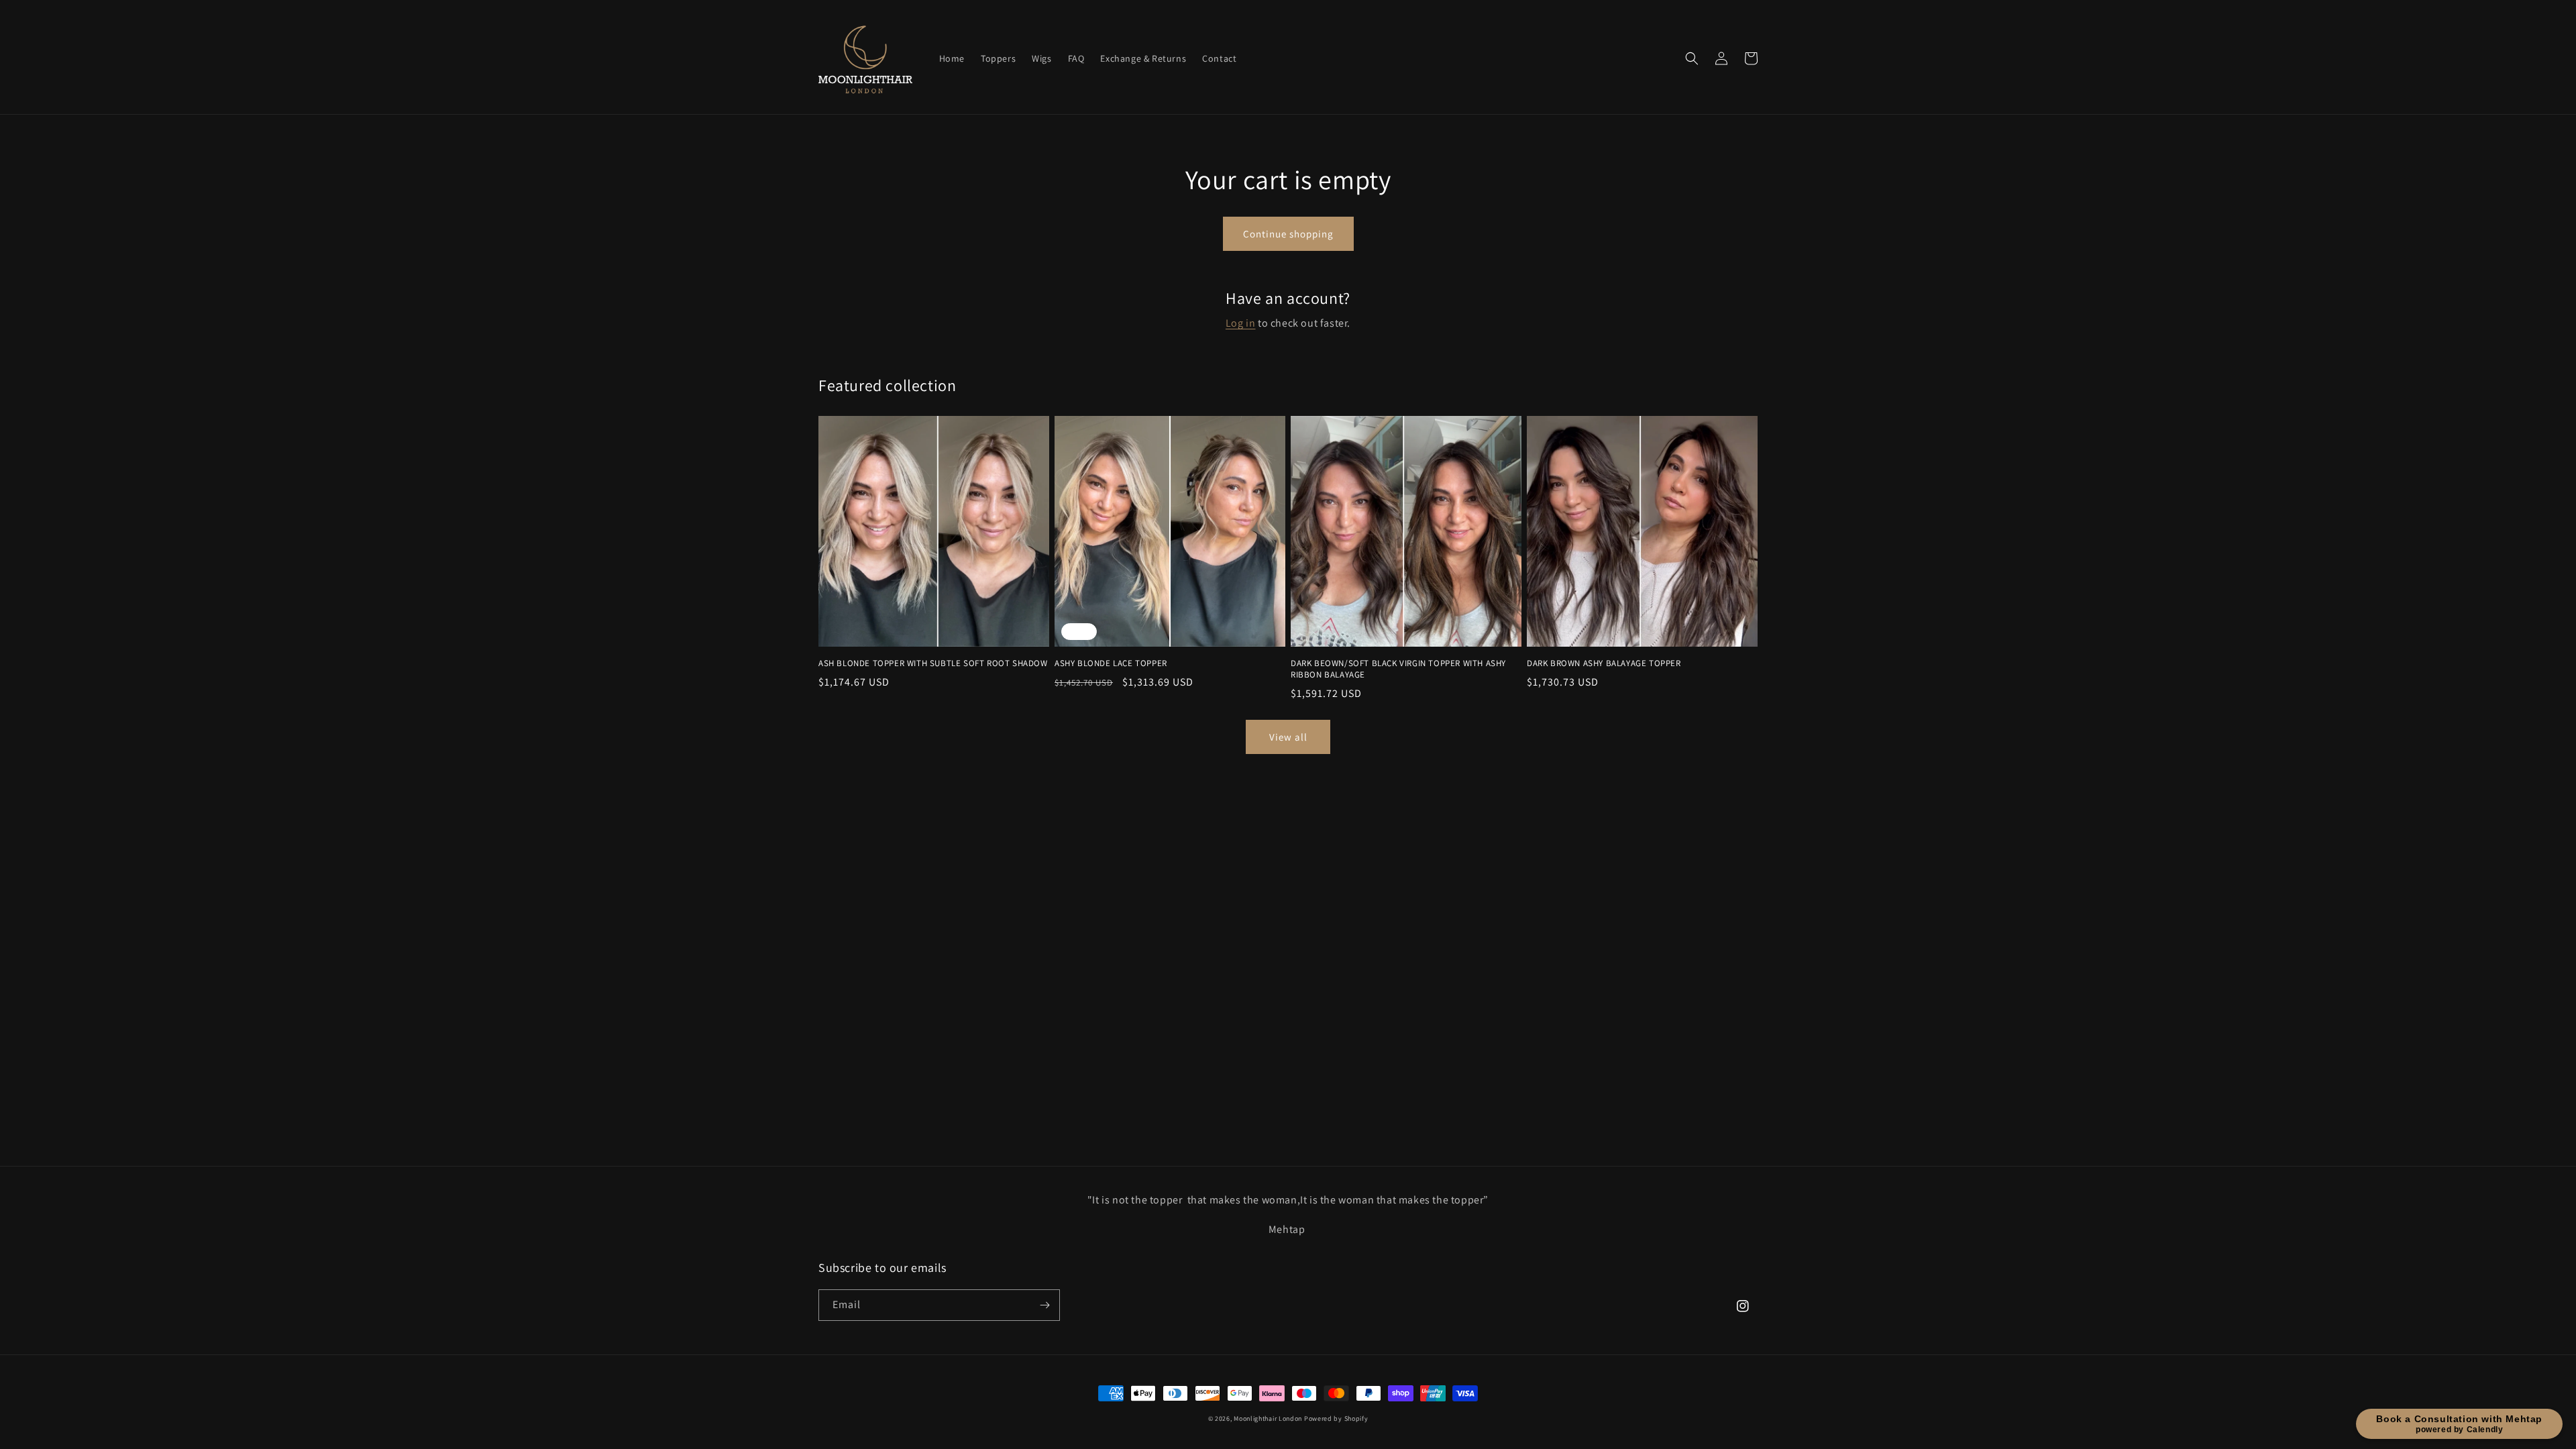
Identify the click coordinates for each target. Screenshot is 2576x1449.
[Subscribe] (1044, 1305)
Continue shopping (1288, 234)
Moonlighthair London (1268, 1418)
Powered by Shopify (1336, 1418)
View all (1288, 737)
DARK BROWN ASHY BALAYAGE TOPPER (1604, 663)
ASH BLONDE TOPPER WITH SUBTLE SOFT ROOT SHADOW (933, 663)
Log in (1241, 323)
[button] (1692, 58)
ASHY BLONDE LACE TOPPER (1111, 663)
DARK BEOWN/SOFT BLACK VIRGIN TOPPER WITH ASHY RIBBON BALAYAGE (1398, 669)
